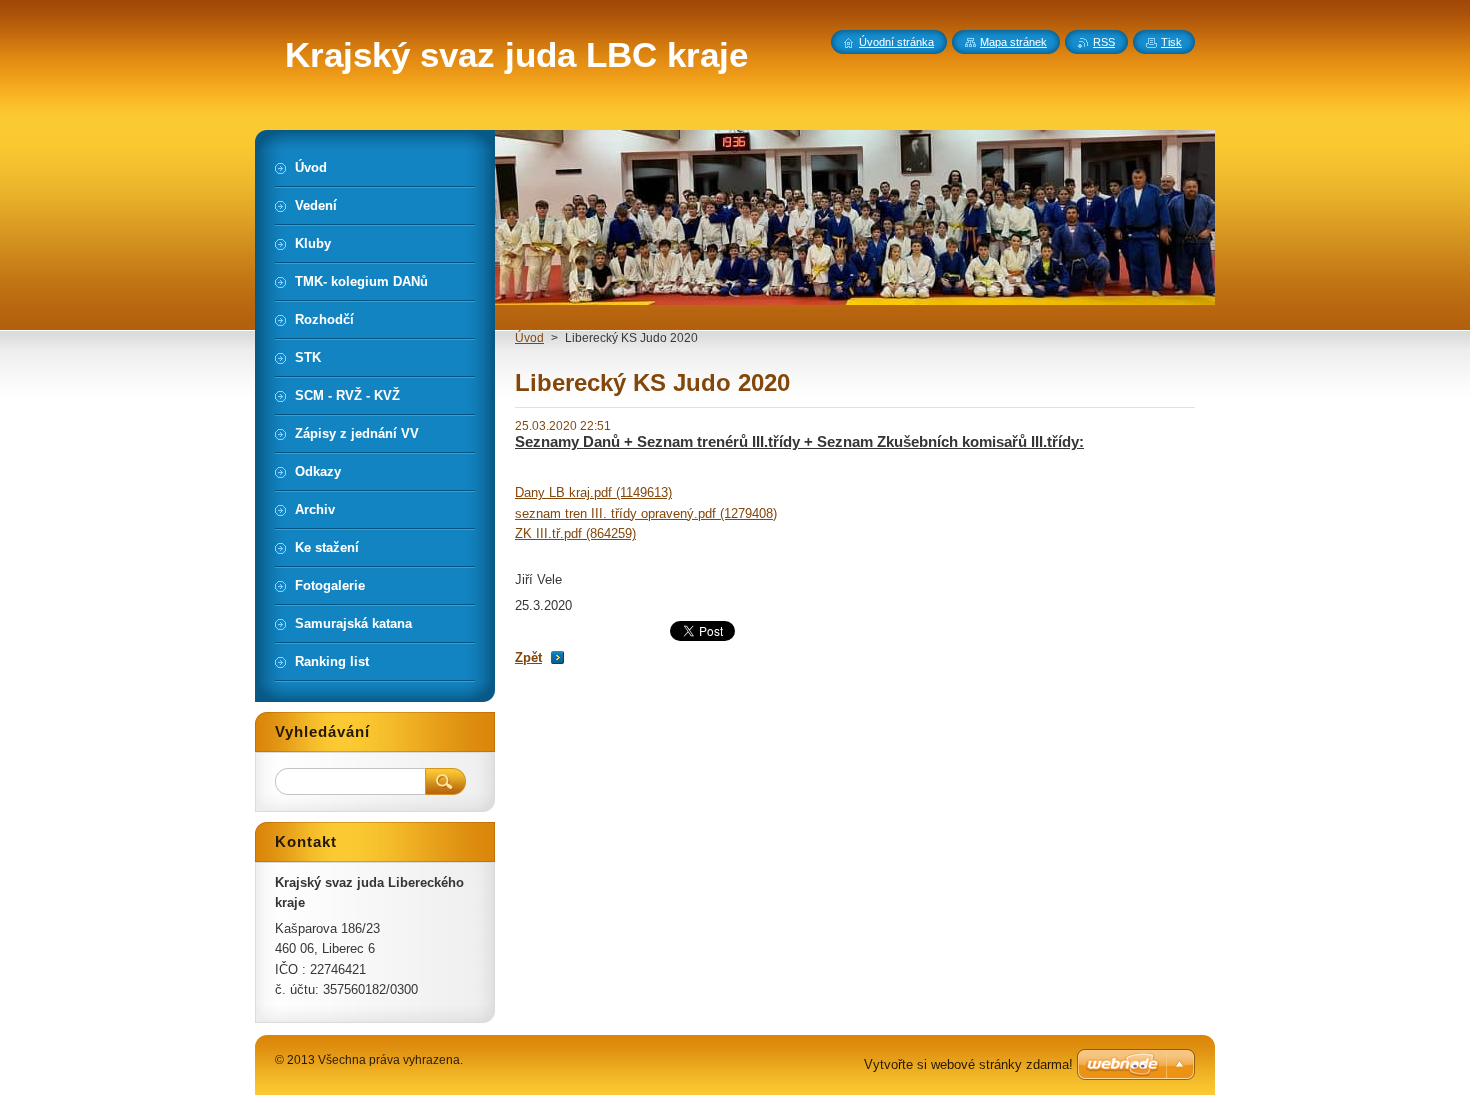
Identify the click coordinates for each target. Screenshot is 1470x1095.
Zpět (528, 657)
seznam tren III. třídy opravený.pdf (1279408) (646, 513)
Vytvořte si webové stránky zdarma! (968, 1064)
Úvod (529, 338)
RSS (1104, 42)
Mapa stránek (1013, 42)
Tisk (1171, 42)
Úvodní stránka (896, 42)
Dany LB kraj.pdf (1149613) (593, 492)
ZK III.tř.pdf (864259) (575, 533)
